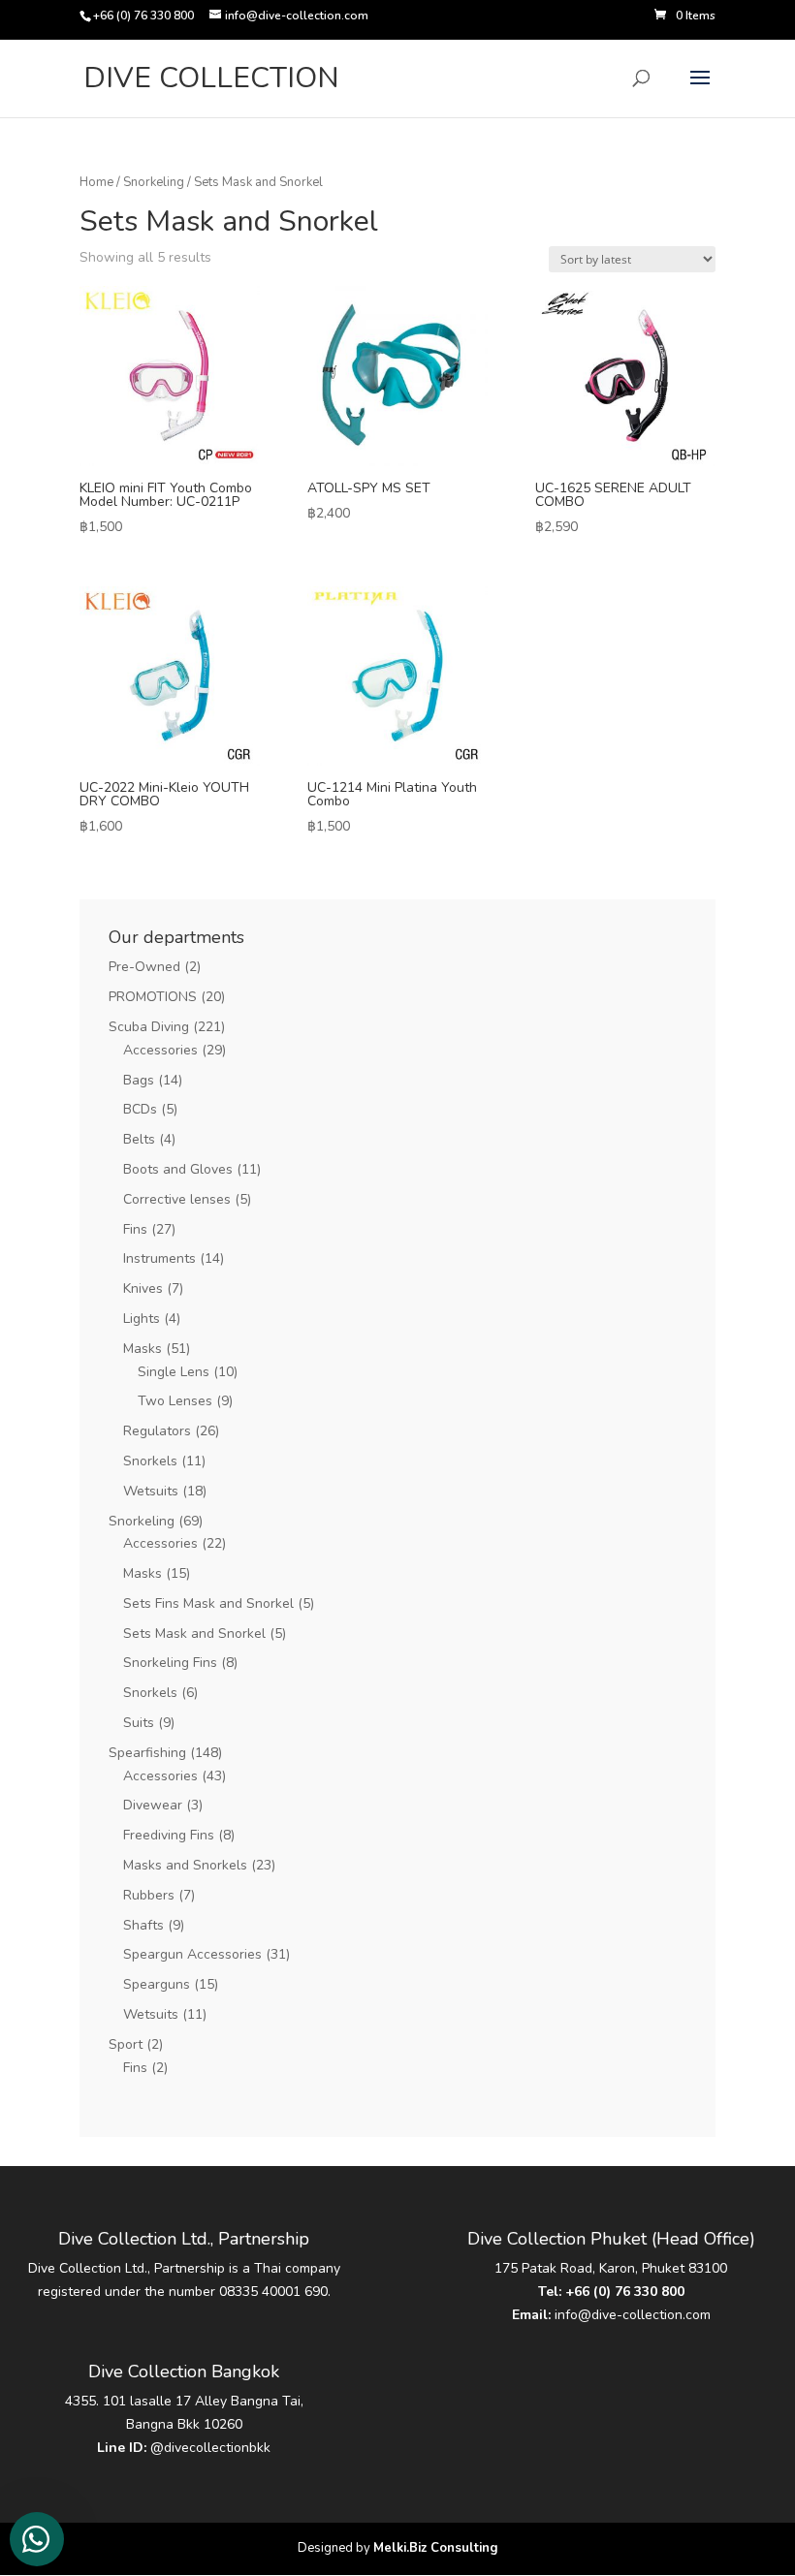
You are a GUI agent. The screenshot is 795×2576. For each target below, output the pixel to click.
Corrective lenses (177, 1199)
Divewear (153, 1805)
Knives (143, 1288)
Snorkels (150, 1461)
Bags (139, 1080)
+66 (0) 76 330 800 (625, 2292)
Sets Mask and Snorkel (194, 1634)
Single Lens (174, 1372)
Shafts (143, 1925)
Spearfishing (147, 1753)
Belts (139, 1139)
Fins (135, 1229)
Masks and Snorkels (185, 1865)
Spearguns (157, 1984)
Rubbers (149, 1895)
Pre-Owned (144, 967)
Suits (139, 1723)
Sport (126, 2044)
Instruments (159, 1258)
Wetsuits (151, 1491)
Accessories (160, 1050)
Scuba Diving (149, 1027)
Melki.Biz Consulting (436, 2548)
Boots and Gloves (178, 1169)
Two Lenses (175, 1401)
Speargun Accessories (192, 1954)
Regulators (157, 1431)
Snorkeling (154, 182)
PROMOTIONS (153, 997)
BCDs (140, 1109)
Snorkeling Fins (170, 1663)
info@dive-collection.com (633, 2315)
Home (96, 182)
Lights (142, 1319)
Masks (143, 1349)
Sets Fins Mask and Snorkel (208, 1603)
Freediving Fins (169, 1835)
